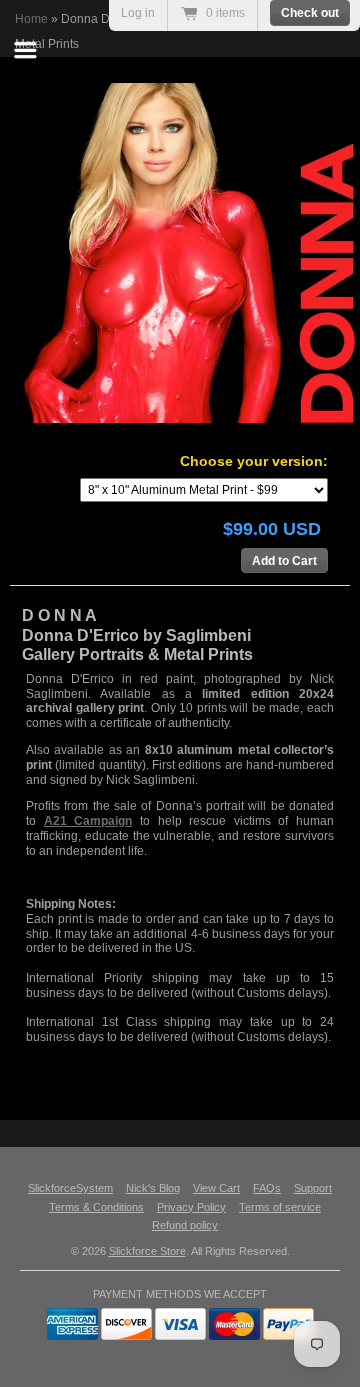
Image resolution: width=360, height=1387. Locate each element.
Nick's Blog (153, 1188)
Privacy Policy (191, 1207)
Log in (138, 13)
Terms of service (280, 1207)
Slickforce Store (147, 1251)
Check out (310, 13)
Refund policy (185, 1225)
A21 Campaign (88, 821)
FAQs (267, 1188)
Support (313, 1188)
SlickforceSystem (70, 1188)
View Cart (216, 1188)
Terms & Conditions (96, 1207)
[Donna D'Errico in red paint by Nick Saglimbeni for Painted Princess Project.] (185, 253)
